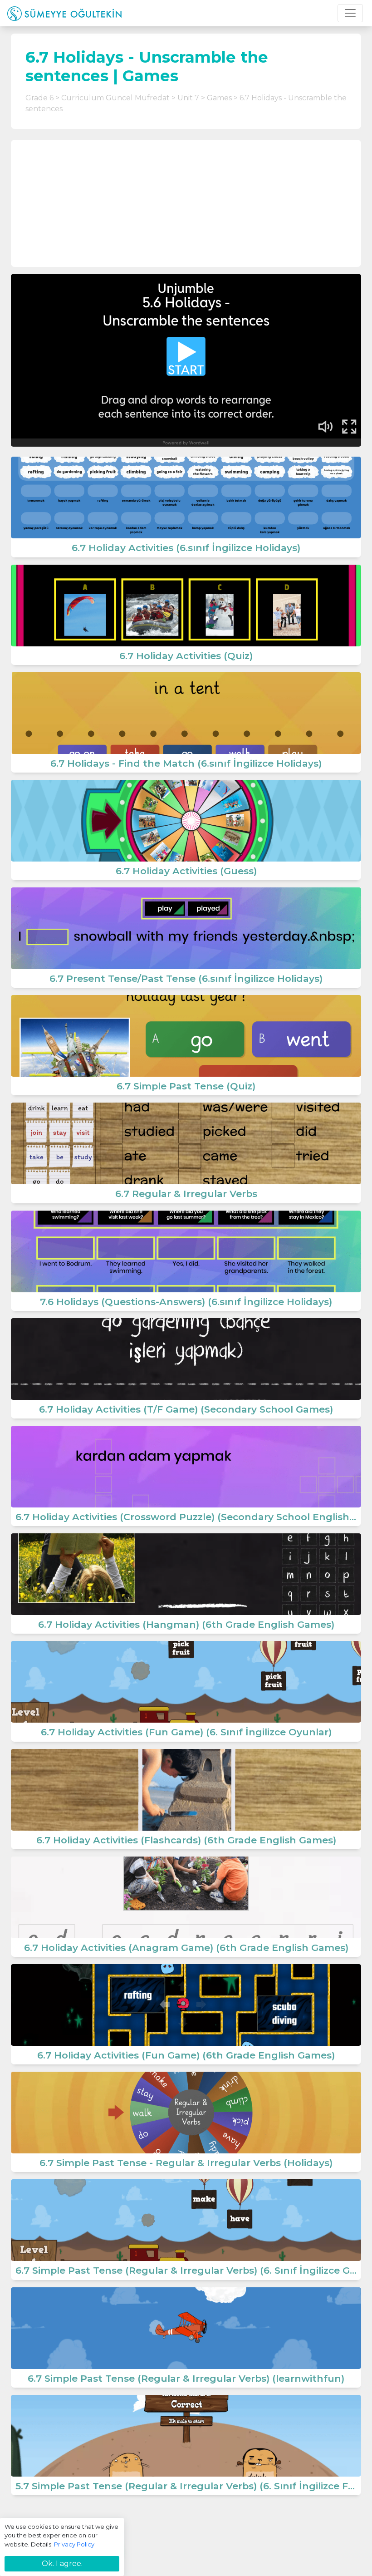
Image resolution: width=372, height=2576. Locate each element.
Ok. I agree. (62, 2564)
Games (219, 98)
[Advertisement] (186, 203)
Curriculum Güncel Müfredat (115, 98)
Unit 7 (188, 98)
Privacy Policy (74, 2544)
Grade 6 (39, 98)
